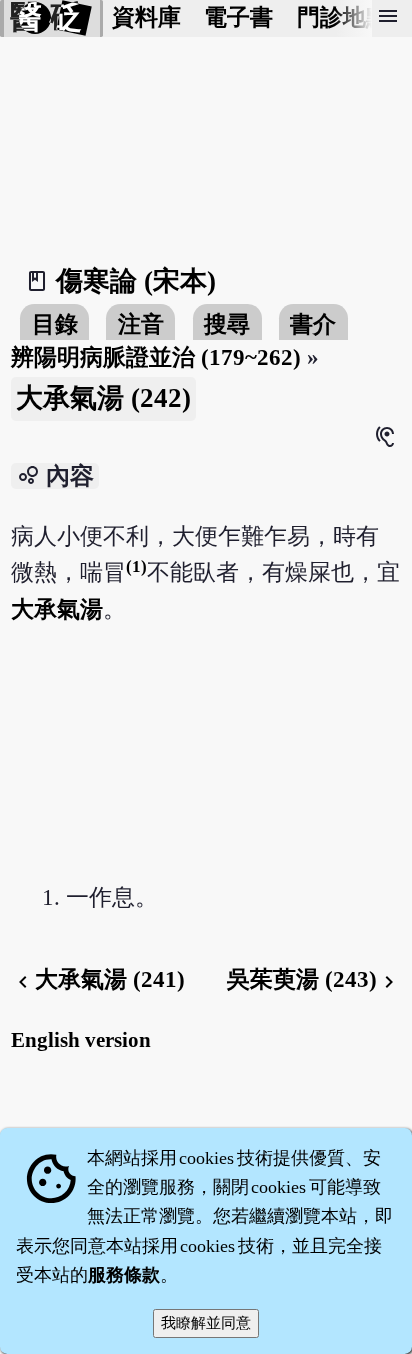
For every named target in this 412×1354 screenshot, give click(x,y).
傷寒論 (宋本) (136, 281)
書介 (313, 324)
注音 (141, 324)
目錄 (55, 324)
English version (81, 1040)
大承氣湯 (57, 609)
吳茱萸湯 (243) (314, 979)
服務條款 (124, 1275)
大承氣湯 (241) (98, 979)
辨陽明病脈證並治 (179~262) (156, 357)
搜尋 (227, 324)
